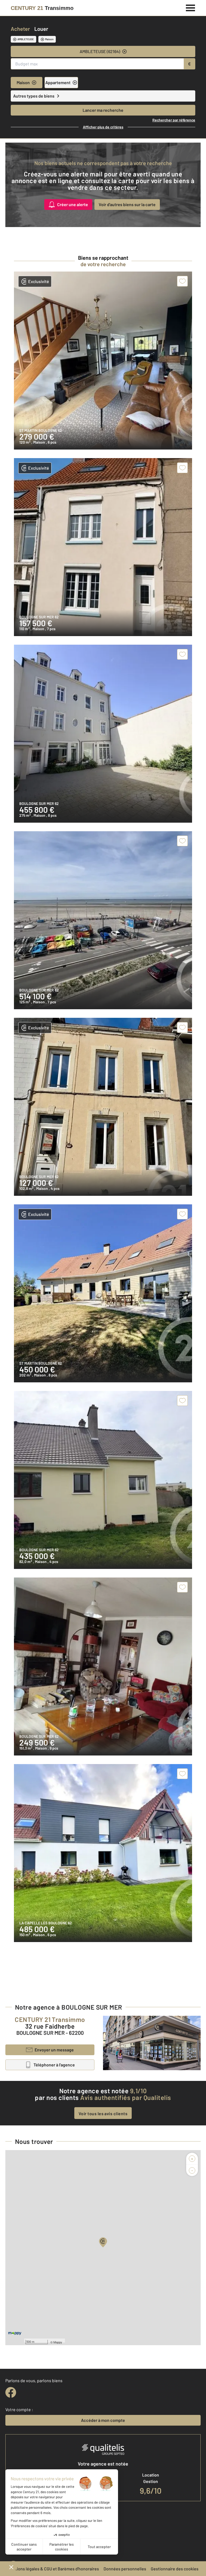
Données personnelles (125, 2569)
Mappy (58, 2342)
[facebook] (11, 2392)
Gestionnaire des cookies (175, 2569)
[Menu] (191, 7)
